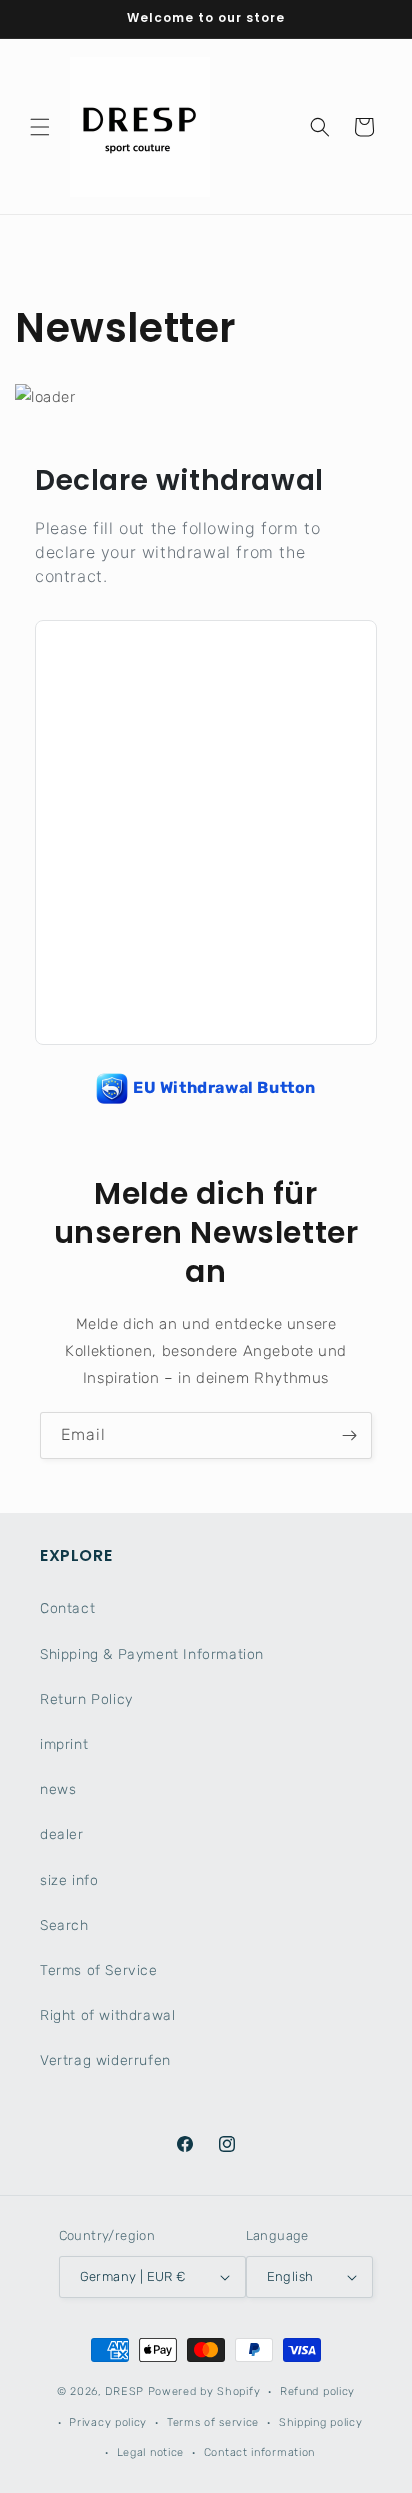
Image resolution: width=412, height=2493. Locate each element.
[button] (40, 127)
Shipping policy (321, 2422)
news (58, 1789)
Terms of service (213, 2422)
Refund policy (317, 2391)
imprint (64, 1744)
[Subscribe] (349, 1435)
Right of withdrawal (107, 2015)
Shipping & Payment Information (152, 1654)
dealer (62, 1834)
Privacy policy (108, 2422)
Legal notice (150, 2452)
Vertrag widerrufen (105, 2060)
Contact (67, 1608)
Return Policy (86, 1699)
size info (69, 1880)
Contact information (259, 2452)
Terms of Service (99, 1970)
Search (64, 1925)
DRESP (124, 2391)
